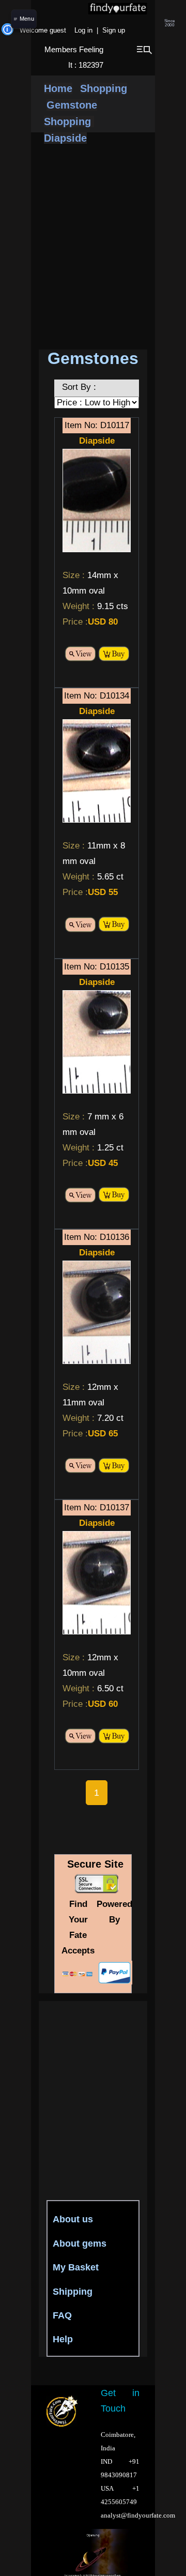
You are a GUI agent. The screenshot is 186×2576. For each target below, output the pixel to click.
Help (63, 2339)
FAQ (62, 2315)
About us (73, 2219)
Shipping (73, 2292)
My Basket (76, 2267)
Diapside (65, 138)
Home (58, 88)
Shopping (104, 88)
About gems (80, 2244)
